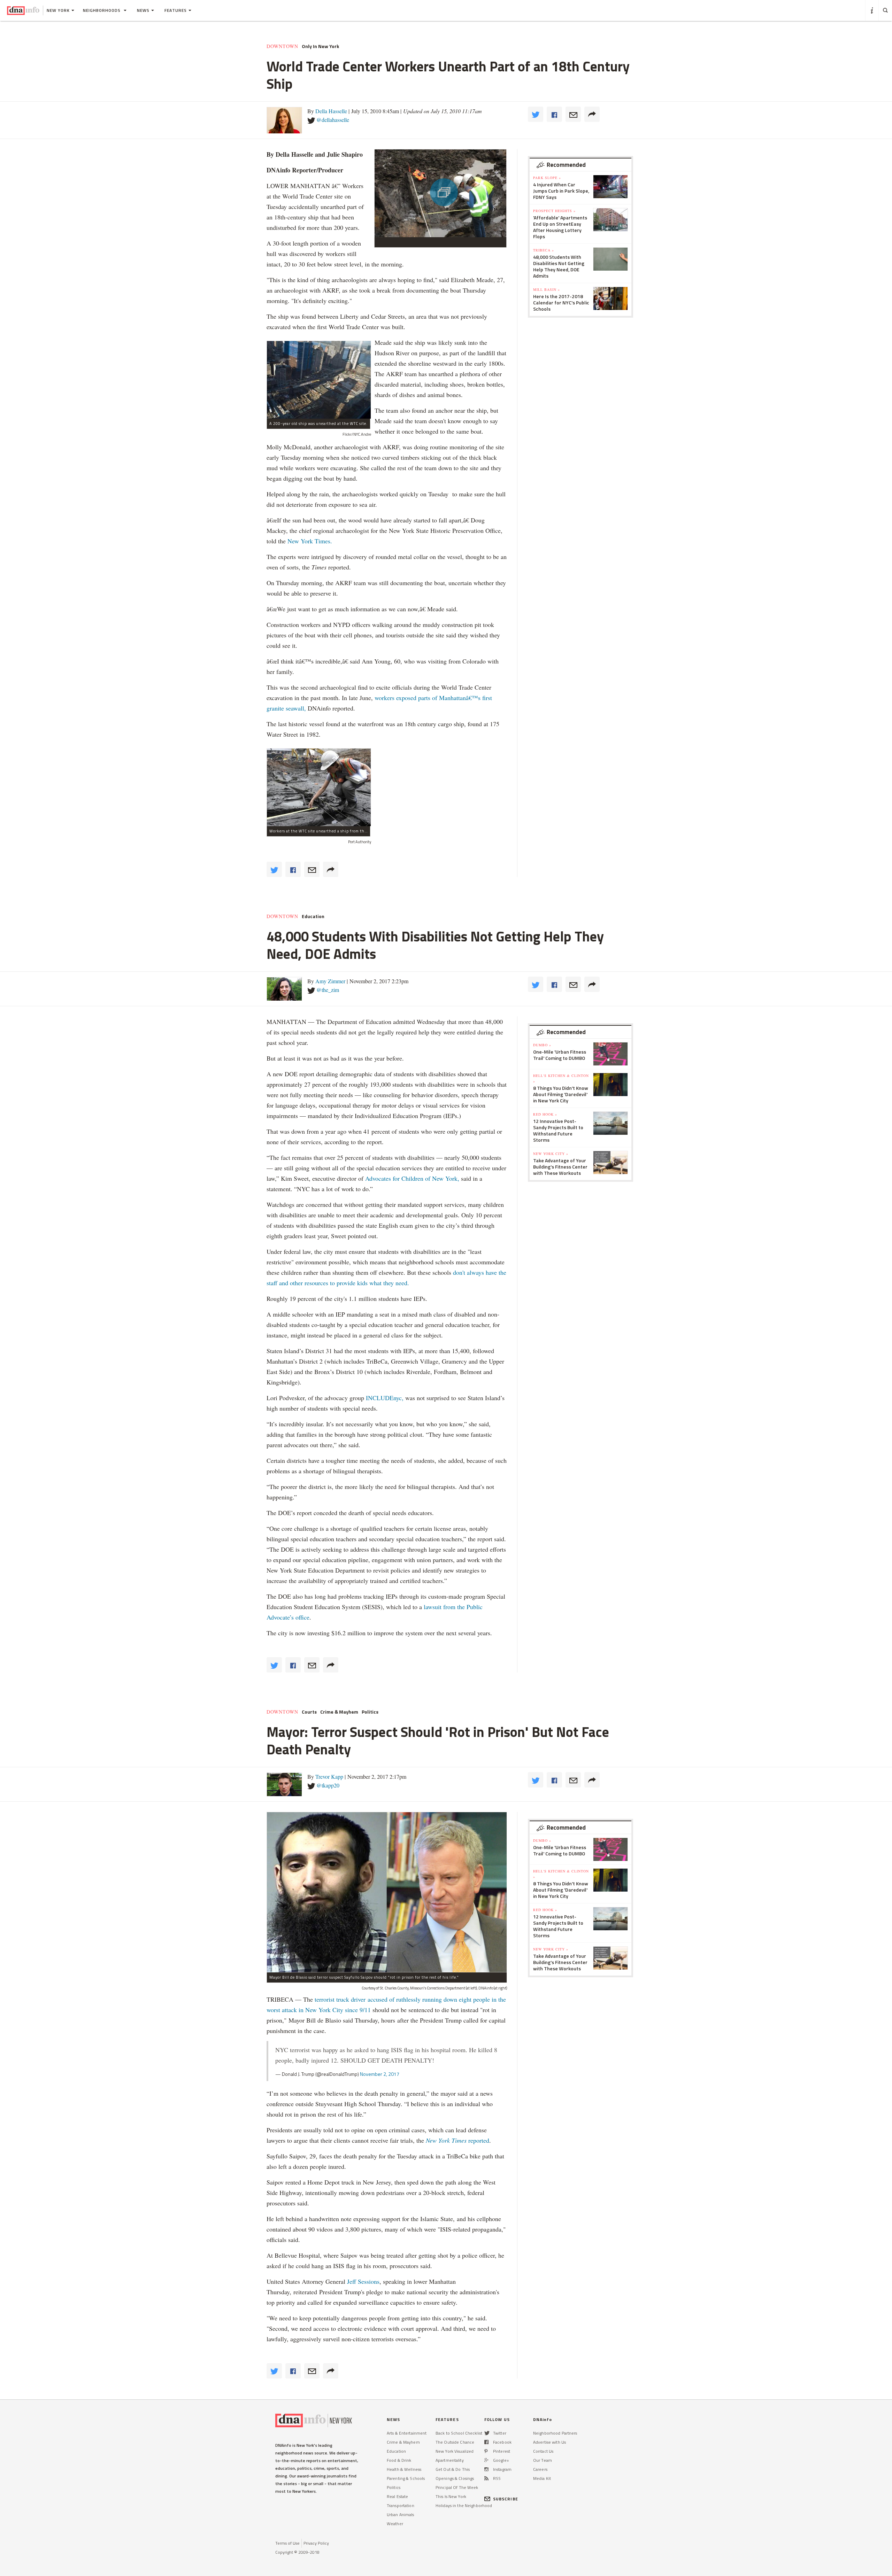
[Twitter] (487, 2433)
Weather (395, 2524)
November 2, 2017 (380, 2074)
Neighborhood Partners (555, 2433)
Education (313, 916)
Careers (540, 2469)
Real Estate (397, 2496)
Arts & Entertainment (407, 2433)
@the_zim (328, 990)
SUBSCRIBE (506, 2499)
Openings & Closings (455, 2478)
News (143, 10)
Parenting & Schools (406, 2478)
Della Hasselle (331, 111)
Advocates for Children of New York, (412, 1178)
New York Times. (310, 541)
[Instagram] (486, 2469)
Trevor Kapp (329, 1776)
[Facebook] (486, 2442)
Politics (370, 1712)
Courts (309, 1712)
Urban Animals (401, 2515)
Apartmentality (450, 2460)
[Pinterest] (486, 2451)
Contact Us (543, 2451)
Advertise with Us (549, 2442)
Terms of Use (287, 2543)
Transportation (401, 2505)
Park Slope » (547, 178)
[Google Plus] (486, 2460)
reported (457, 2140)
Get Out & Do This (453, 2469)
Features (176, 10)
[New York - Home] (23, 10)
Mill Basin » (547, 289)
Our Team (543, 2460)
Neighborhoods (102, 10)
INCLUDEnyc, (385, 1398)
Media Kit (542, 2478)
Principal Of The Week (457, 2487)
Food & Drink (399, 2460)
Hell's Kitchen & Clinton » (561, 1078)
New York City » (551, 1154)
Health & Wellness (404, 2469)
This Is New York (451, 2496)
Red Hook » (545, 1114)
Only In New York (320, 46)
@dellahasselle (333, 120)
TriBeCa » (544, 250)
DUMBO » (542, 1045)
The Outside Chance (455, 2442)
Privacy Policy (316, 2543)
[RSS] (486, 2478)
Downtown (282, 46)
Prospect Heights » (554, 211)
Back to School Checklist (459, 2433)
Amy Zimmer (330, 981)
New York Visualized (455, 2451)
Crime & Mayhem (339, 1712)
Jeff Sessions (362, 2281)
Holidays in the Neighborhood (464, 2505)
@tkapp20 (328, 1785)
